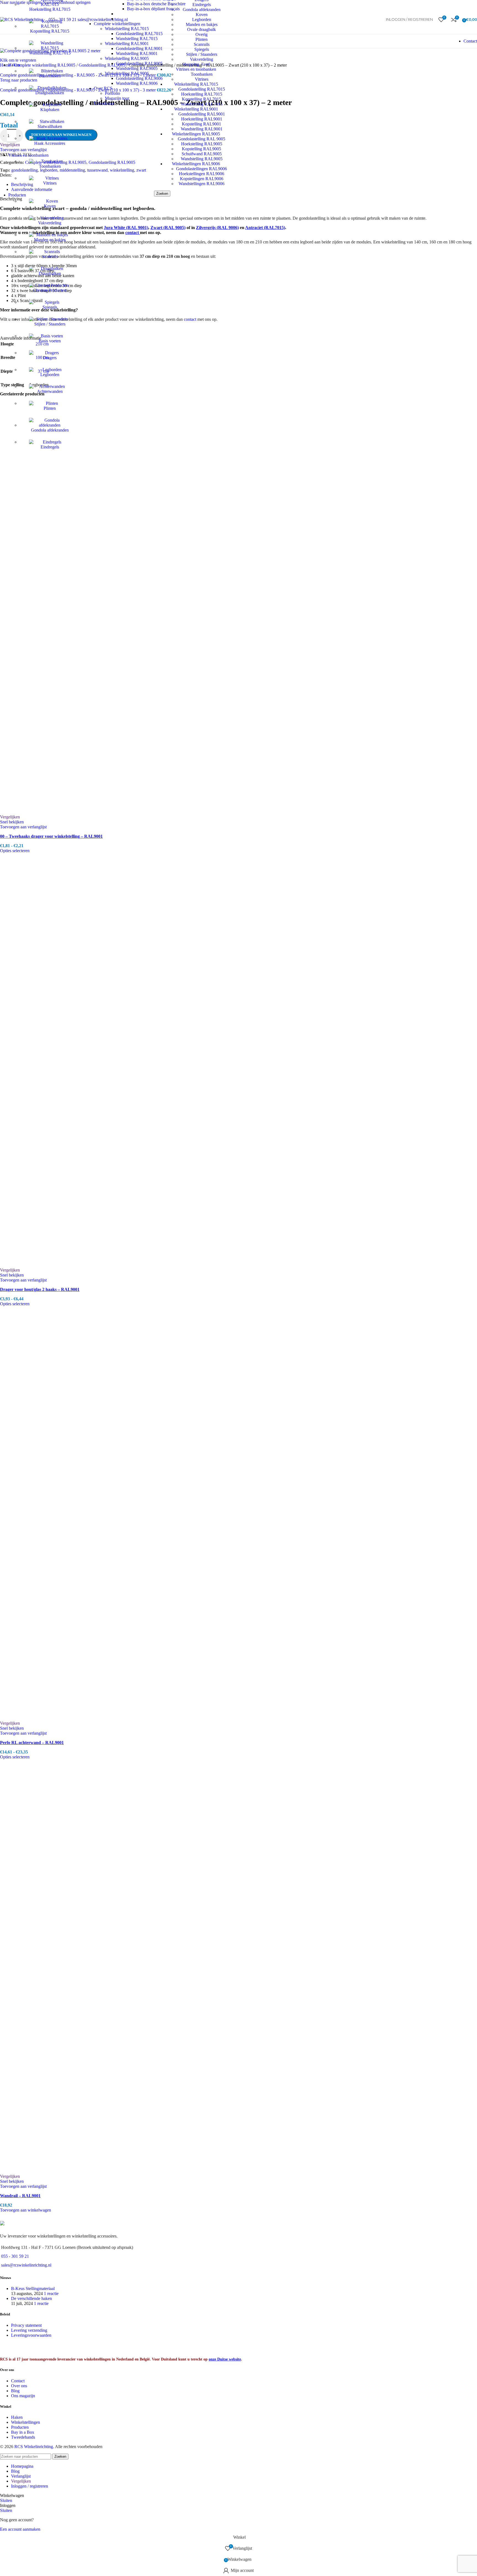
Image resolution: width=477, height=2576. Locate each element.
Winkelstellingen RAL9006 (196, 164)
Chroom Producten (50, 290)
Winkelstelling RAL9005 (127, 58)
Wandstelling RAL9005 (202, 159)
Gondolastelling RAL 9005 (202, 139)
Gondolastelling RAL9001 (202, 114)
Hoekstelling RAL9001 (202, 119)
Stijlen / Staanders (50, 324)
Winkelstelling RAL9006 (127, 73)
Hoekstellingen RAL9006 (202, 174)
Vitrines (50, 183)
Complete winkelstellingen (117, 24)
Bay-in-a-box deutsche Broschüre (156, 4)
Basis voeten (50, 341)
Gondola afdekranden (50, 430)
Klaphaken (50, 110)
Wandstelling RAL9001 (202, 129)
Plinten (50, 408)
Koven (50, 206)
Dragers (50, 358)
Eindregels (50, 447)
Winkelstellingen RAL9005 (196, 134)
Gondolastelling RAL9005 (139, 63)
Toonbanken (50, 166)
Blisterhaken (50, 76)
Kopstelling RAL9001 (202, 124)
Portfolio (112, 93)
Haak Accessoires (50, 143)
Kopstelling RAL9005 (202, 149)
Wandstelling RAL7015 (50, 53)
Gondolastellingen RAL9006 (202, 169)
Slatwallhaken (50, 126)
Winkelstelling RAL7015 (127, 29)
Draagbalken (50, 273)
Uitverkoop (104, 103)
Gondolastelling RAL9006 (139, 78)
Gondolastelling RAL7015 (139, 34)
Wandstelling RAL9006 (137, 83)
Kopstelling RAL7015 (50, 31)
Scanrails (50, 257)
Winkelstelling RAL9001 (127, 44)
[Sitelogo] (22, 19)
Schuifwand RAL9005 (202, 154)
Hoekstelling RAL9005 (202, 144)
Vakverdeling (50, 223)
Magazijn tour (117, 98)
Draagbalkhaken (50, 93)
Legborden (50, 375)
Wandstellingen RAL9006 (202, 184)
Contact (470, 41)
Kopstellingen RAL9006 (202, 179)
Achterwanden (50, 391)
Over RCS (103, 88)
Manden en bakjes (50, 240)
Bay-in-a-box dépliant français (153, 9)
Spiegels (50, 307)
